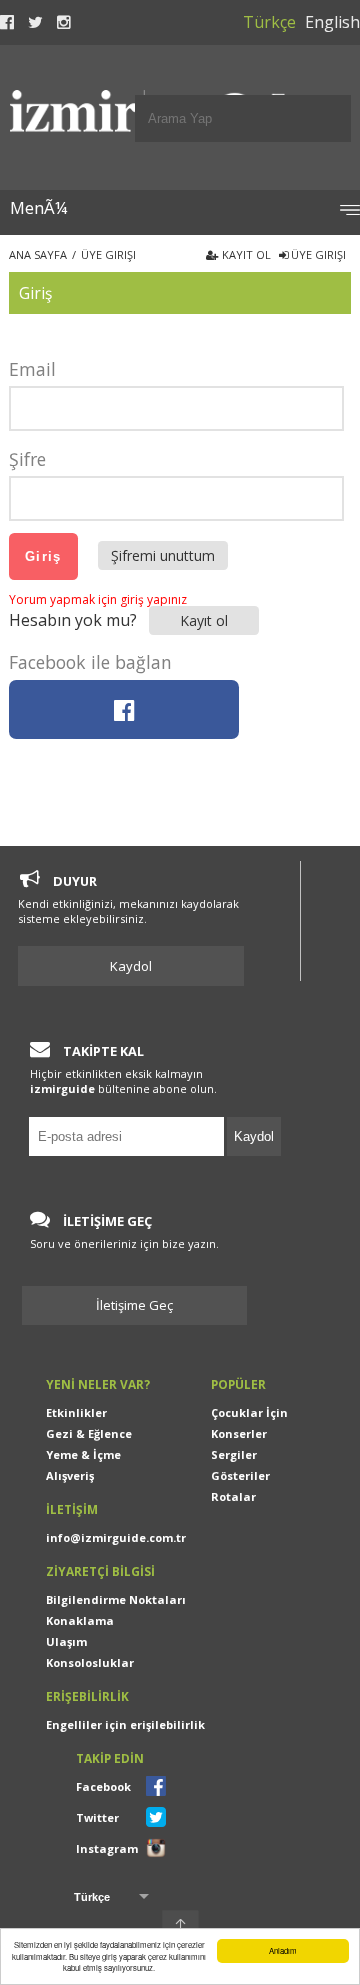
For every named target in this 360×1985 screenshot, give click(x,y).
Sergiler (234, 1454)
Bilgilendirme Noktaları (116, 1599)
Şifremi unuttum (163, 555)
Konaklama (80, 1620)
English (332, 22)
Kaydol (131, 966)
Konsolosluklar (90, 1662)
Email (32, 369)
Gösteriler (240, 1475)
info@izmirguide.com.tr (116, 1537)
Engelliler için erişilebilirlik (125, 1724)
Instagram (107, 1848)
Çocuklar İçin (249, 1412)
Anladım (283, 1950)
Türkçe (269, 22)
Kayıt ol (204, 620)
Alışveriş (70, 1475)
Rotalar (233, 1496)
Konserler (239, 1433)
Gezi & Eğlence (89, 1433)
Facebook (103, 1786)
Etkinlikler (76, 1412)
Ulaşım (66, 1641)
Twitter (97, 1817)
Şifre (27, 459)
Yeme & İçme (83, 1454)
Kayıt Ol (245, 254)
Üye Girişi (317, 254)
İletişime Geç (142, 1305)
